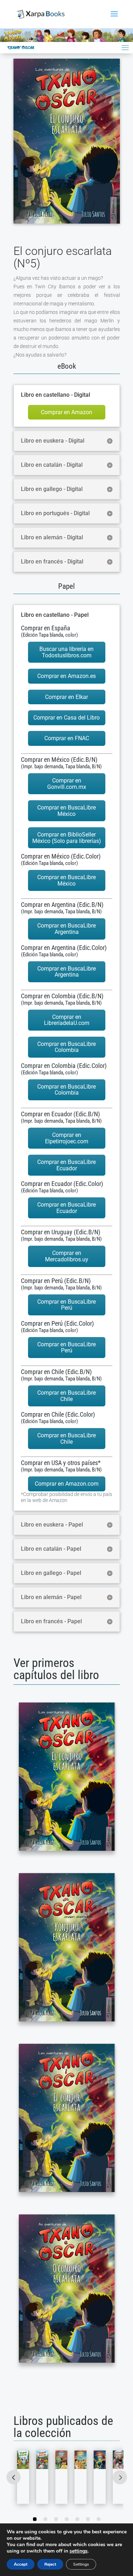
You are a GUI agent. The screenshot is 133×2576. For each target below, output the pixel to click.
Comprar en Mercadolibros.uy (67, 1256)
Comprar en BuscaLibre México (66, 811)
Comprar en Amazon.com (67, 1484)
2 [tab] (45, 2519)
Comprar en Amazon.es (66, 676)
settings (79, 2551)
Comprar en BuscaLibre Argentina (66, 929)
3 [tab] (56, 2519)
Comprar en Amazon (66, 412)
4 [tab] (67, 2519)
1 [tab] (35, 2519)
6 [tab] (88, 2519)
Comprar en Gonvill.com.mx (67, 784)
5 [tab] (77, 2519)
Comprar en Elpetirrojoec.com (67, 1138)
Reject (50, 2564)
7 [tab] (99, 2519)
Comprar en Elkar (66, 697)
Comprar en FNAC (67, 738)
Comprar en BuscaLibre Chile (66, 1396)
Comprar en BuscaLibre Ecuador (66, 1165)
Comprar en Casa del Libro (66, 718)
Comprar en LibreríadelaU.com (67, 1020)
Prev (13, 2477)
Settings (81, 2564)
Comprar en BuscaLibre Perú (66, 1305)
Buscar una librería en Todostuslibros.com (66, 652)
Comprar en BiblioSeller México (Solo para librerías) (67, 838)
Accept (21, 2564)
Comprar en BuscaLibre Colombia (66, 1047)
